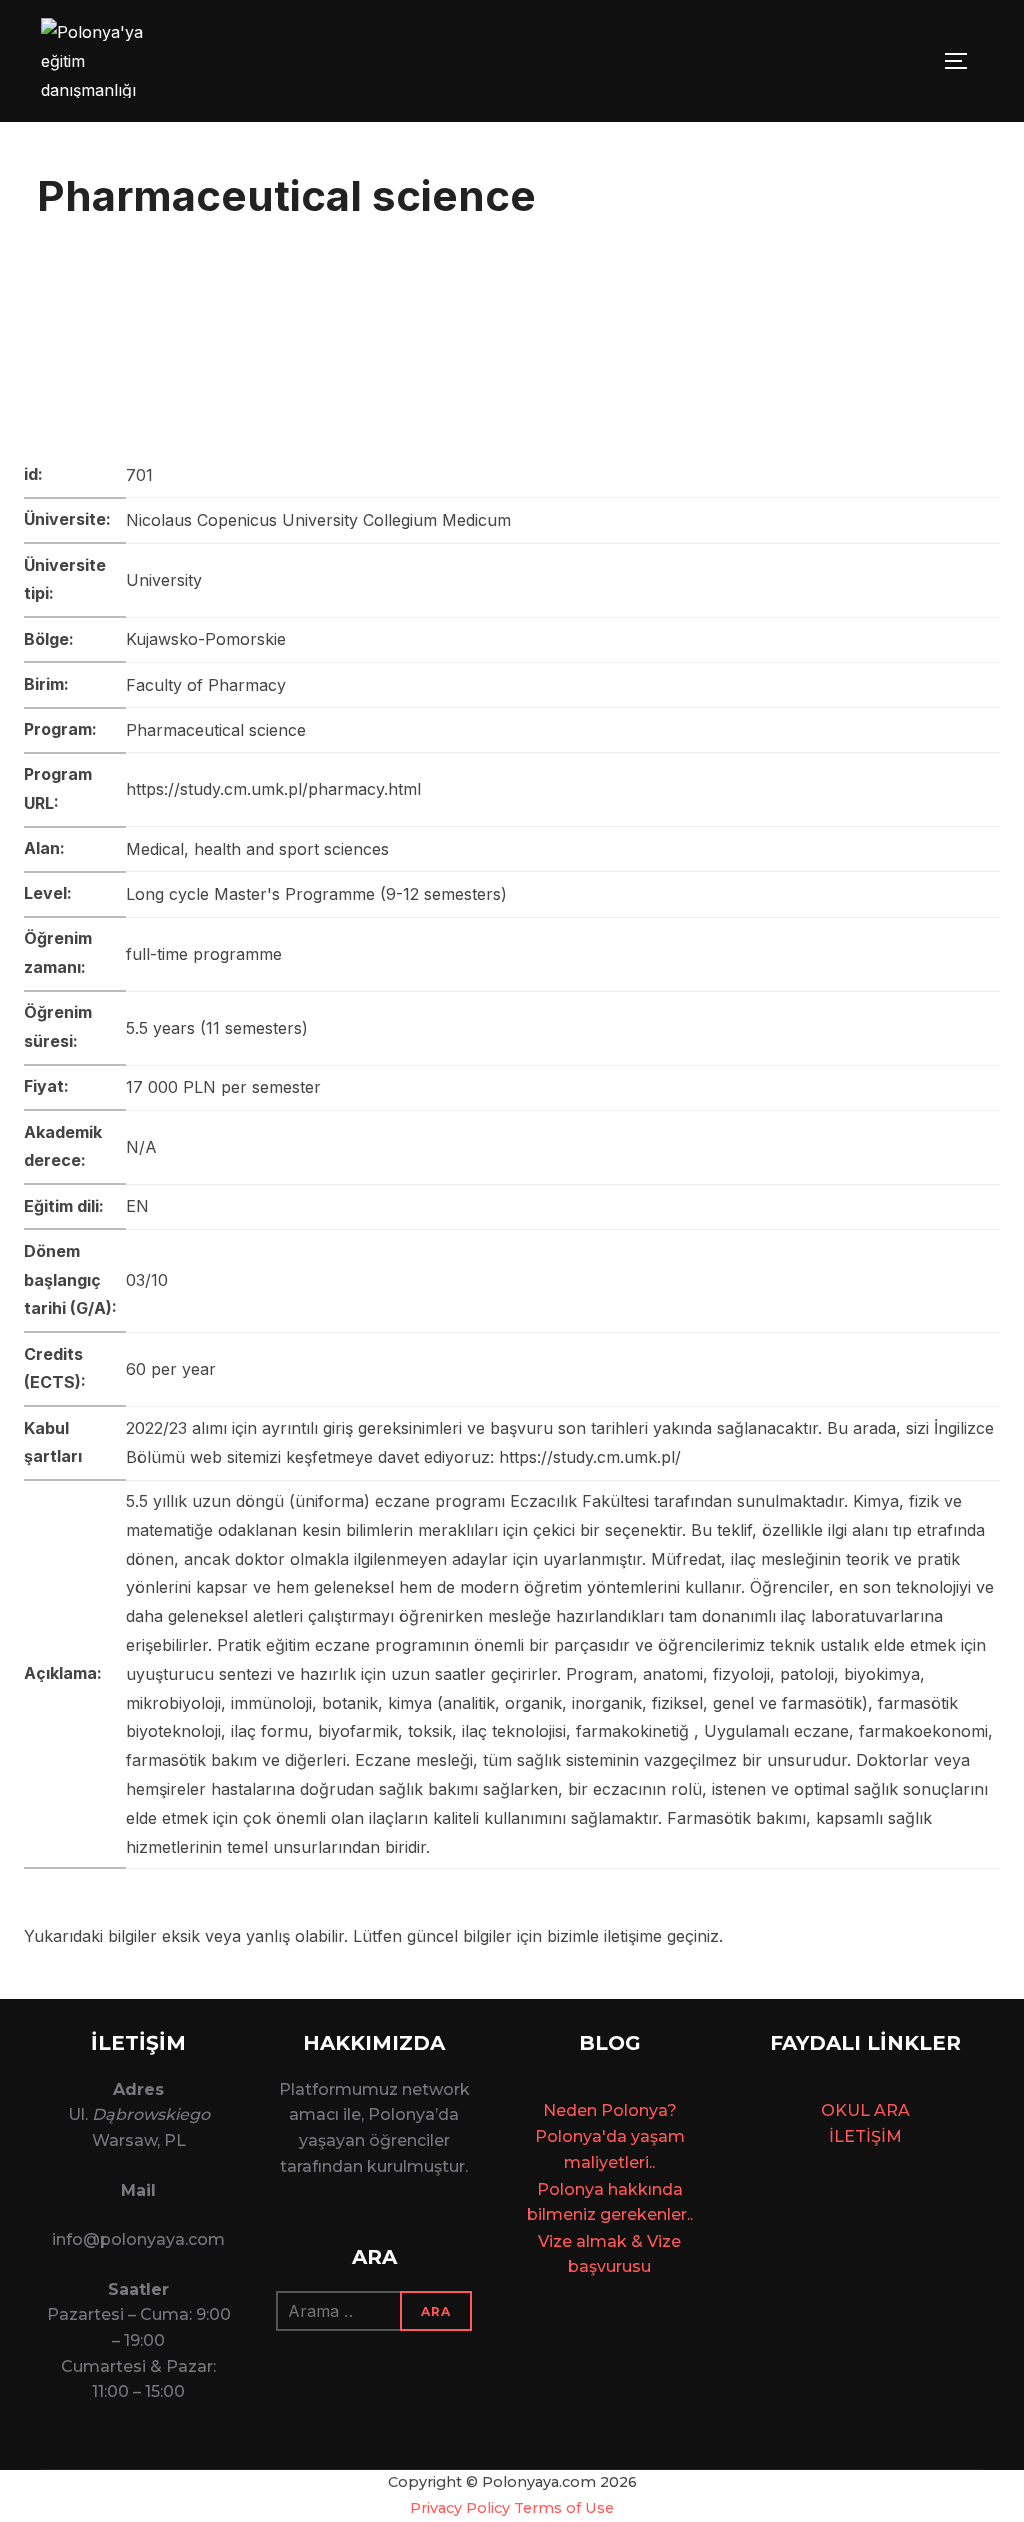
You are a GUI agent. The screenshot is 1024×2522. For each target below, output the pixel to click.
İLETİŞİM (865, 2136)
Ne (554, 2110)
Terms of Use (564, 2508)
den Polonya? (621, 2110)
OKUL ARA (865, 2110)
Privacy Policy (460, 2508)
